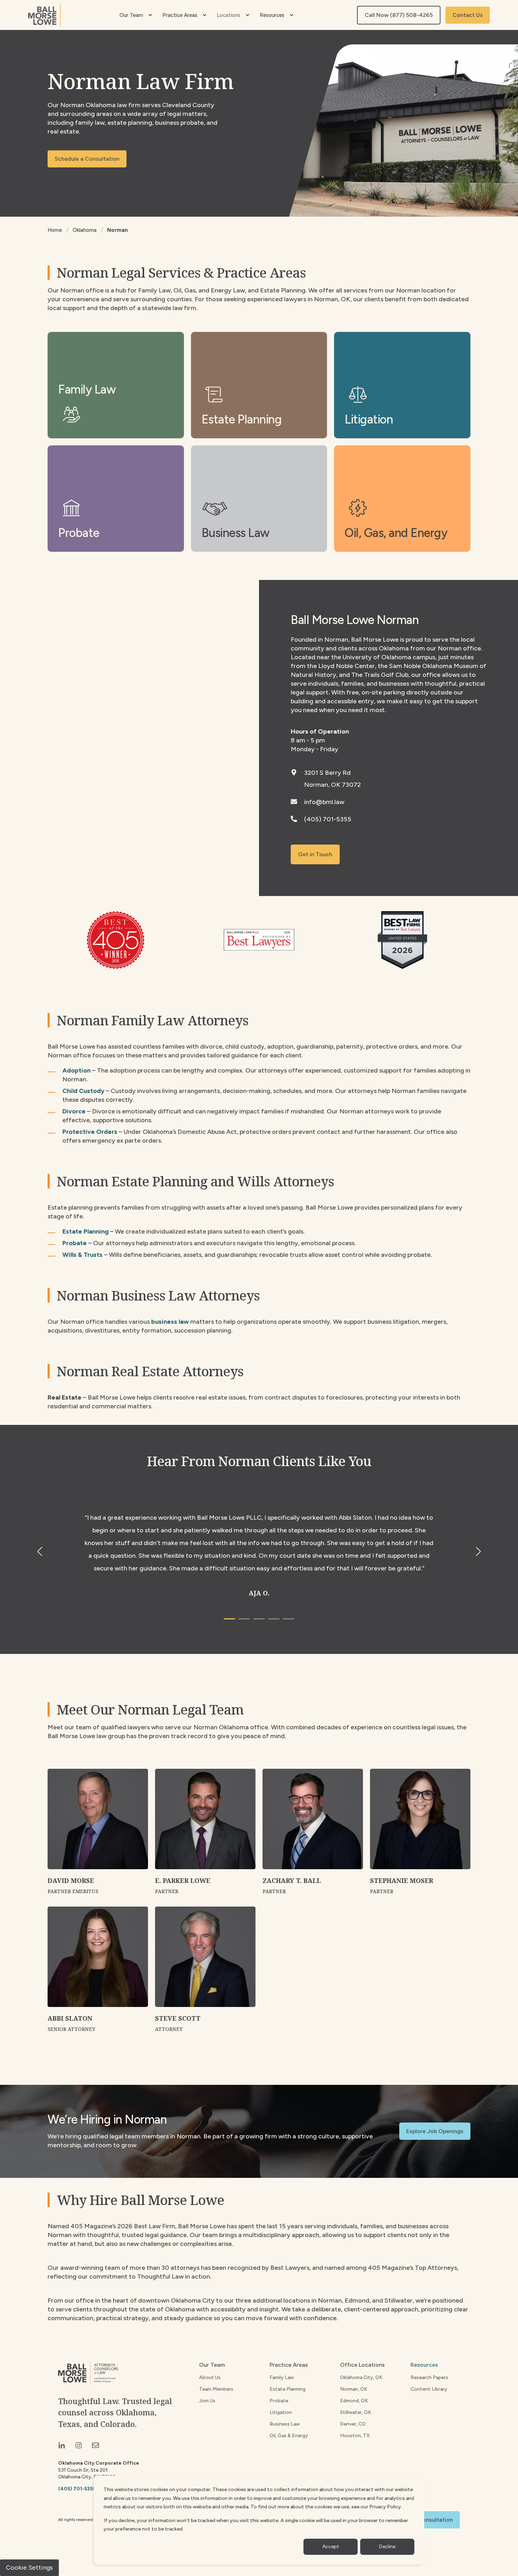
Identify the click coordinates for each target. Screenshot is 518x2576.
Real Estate (64, 1397)
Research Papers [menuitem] (429, 2377)
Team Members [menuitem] (216, 2389)
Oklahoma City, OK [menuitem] (361, 2377)
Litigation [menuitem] (281, 2412)
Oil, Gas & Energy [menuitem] (289, 2436)
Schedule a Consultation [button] (87, 159)
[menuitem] (150, 15)
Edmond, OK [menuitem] (354, 2401)
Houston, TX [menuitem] (355, 2436)
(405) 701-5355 (328, 819)
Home (55, 230)
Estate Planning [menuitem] (288, 2389)
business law (170, 1322)
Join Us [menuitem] (207, 2401)
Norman (118, 230)
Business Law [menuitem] (285, 2424)
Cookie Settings (29, 2568)
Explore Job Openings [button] (435, 2131)
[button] (229, 1619)
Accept (331, 2547)
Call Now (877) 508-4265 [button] (399, 15)
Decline (387, 2547)
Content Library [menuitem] (429, 2389)
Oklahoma (85, 230)
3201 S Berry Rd (327, 773)
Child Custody (83, 1091)
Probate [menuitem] (279, 2401)
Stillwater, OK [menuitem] (356, 2412)
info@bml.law (324, 802)
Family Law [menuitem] (282, 2377)
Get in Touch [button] (315, 854)
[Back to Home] (44, 15)
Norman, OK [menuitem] (354, 2389)
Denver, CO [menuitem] (353, 2424)
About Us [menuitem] (210, 2377)
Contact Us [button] (468, 15)
